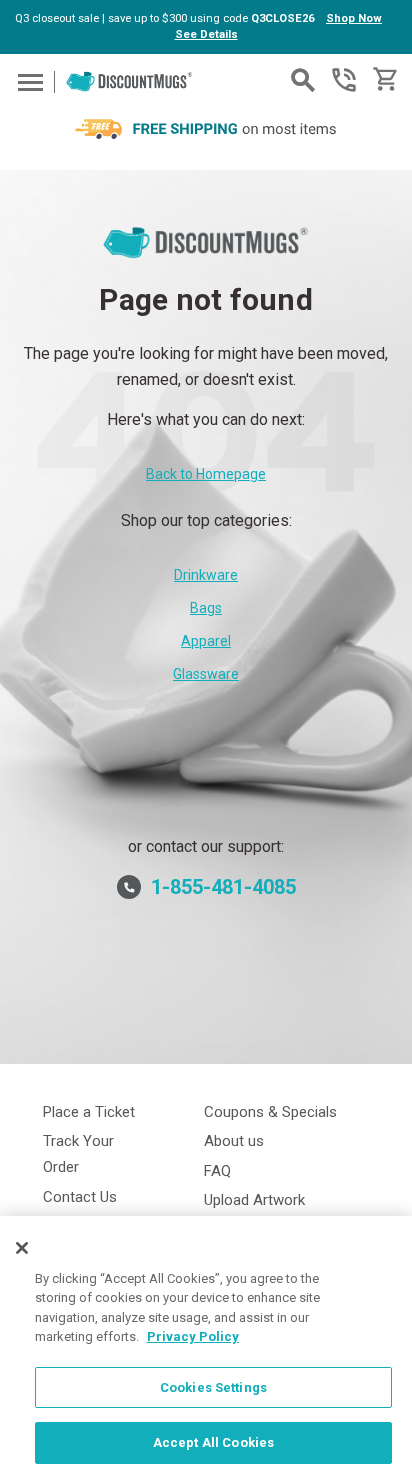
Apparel (206, 641)
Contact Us (80, 1197)
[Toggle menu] (27, 81)
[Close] (22, 1248)
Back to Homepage (206, 474)
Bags (206, 608)
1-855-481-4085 (344, 80)
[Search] (303, 80)
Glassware (206, 674)
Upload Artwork (254, 1200)
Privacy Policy (193, 1336)
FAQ (217, 1171)
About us (234, 1141)
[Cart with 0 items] (383, 79)
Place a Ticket (89, 1112)
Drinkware (206, 575)
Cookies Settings (213, 1387)
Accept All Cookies (213, 1442)
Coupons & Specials (270, 1112)
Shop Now (354, 18)
